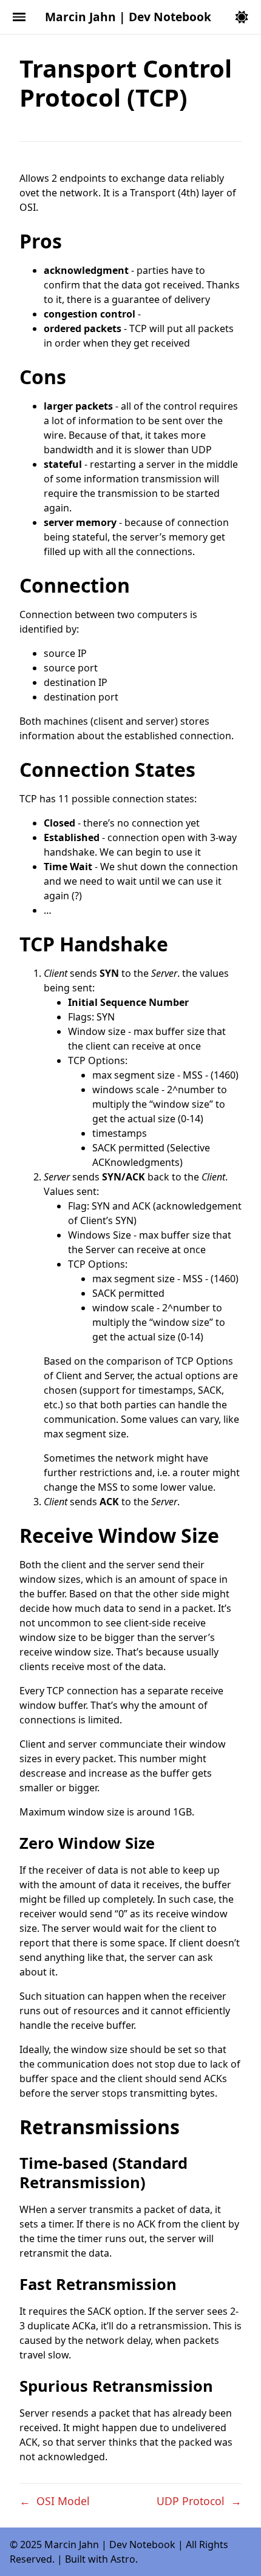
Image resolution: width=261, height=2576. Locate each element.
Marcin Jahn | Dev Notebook (128, 17)
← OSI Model (55, 2501)
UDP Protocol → (199, 2501)
